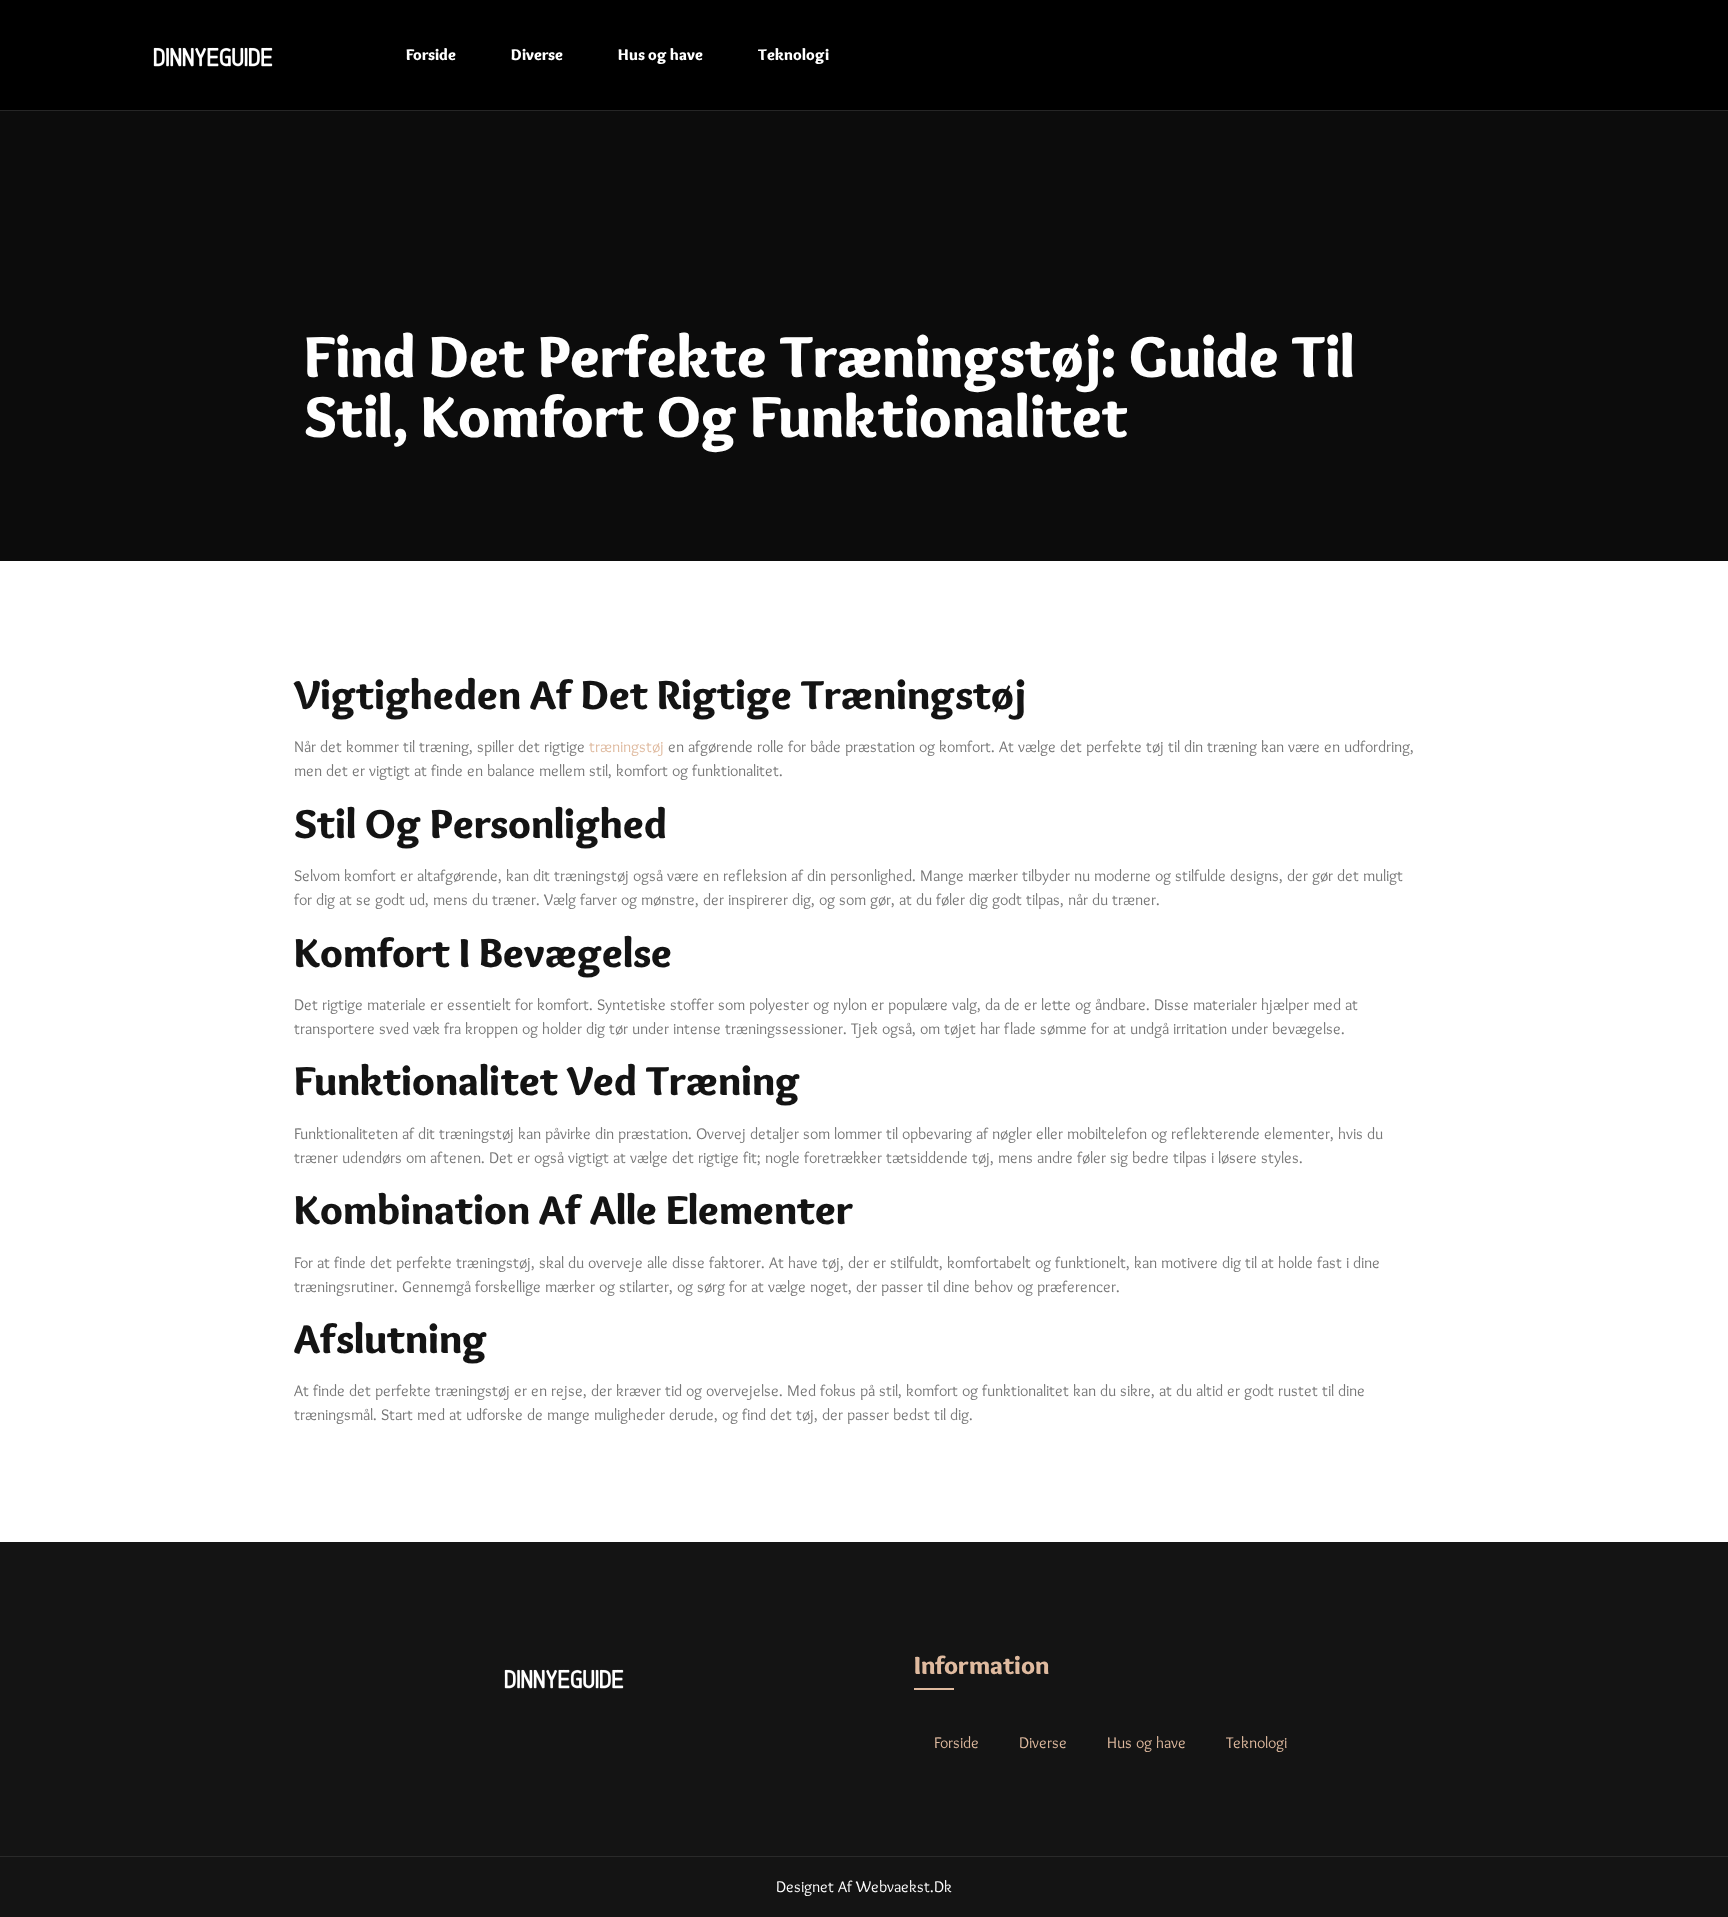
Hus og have (660, 54)
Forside (431, 54)
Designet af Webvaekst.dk (864, 1886)
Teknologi (793, 54)
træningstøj (626, 746)
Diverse (537, 54)
